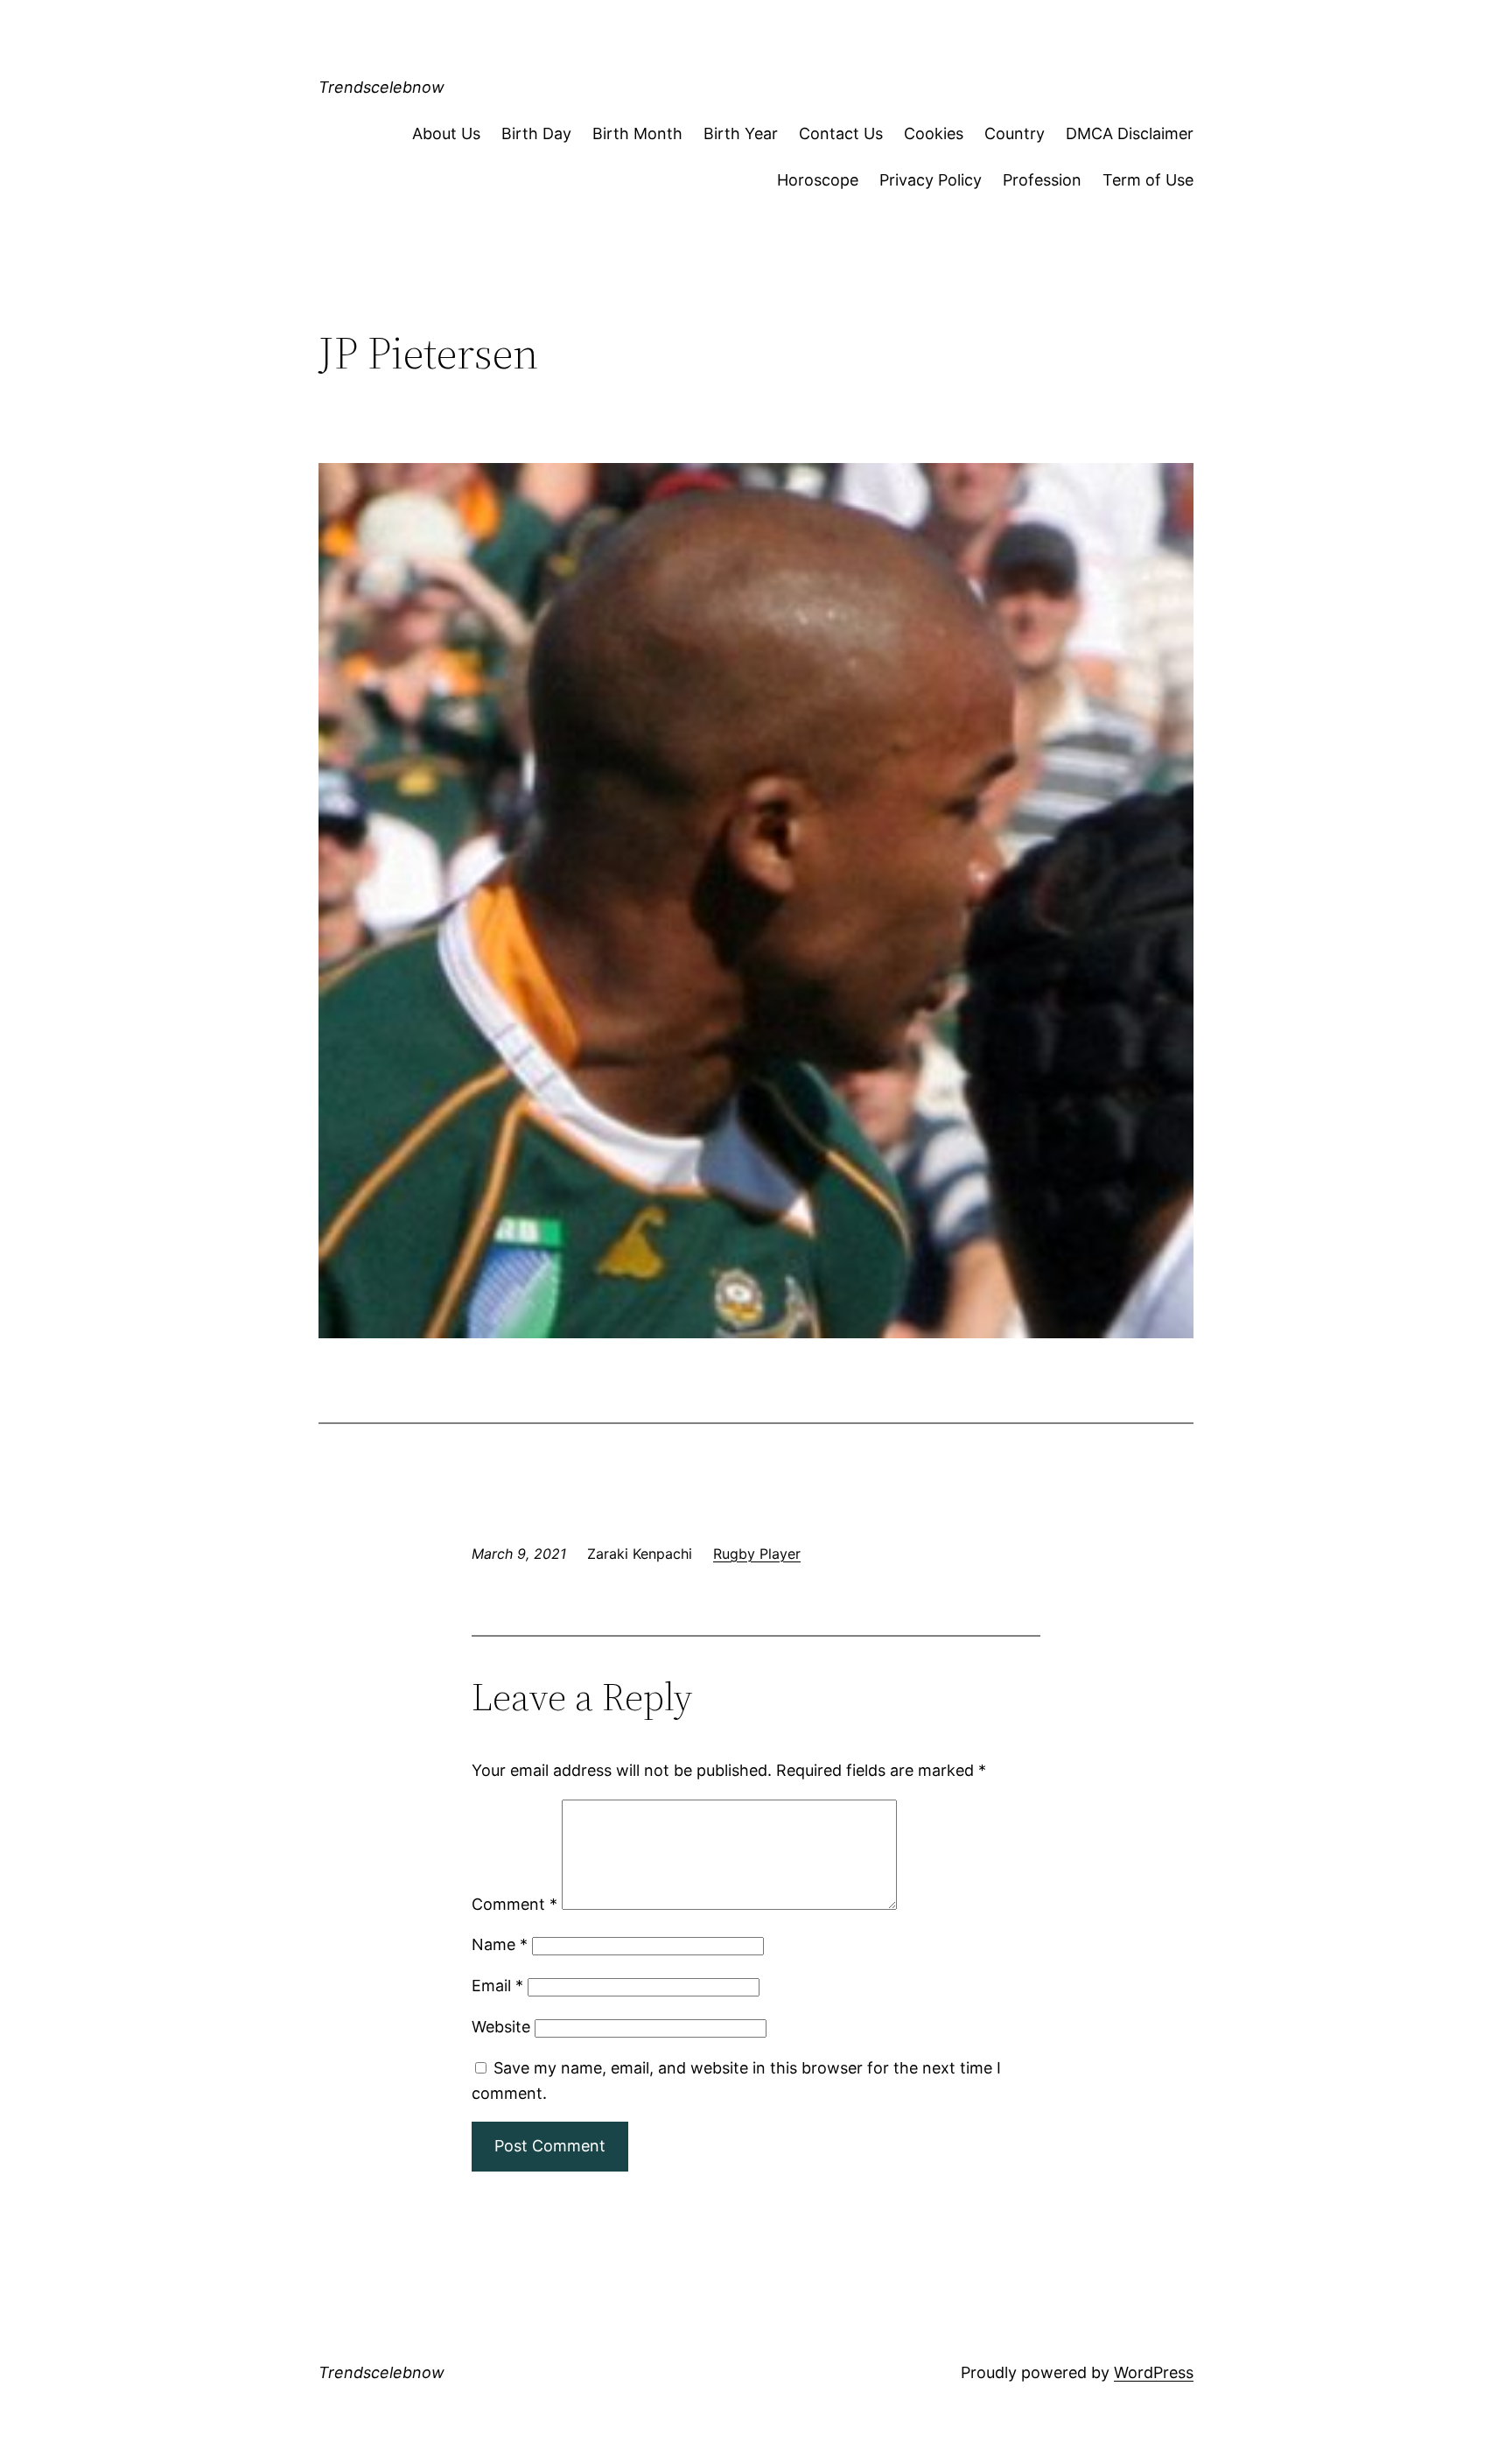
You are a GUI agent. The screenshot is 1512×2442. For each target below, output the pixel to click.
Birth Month (637, 133)
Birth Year (741, 133)
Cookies (934, 133)
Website (501, 2027)
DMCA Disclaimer (1130, 133)
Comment (514, 1904)
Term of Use (1148, 180)
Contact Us (841, 133)
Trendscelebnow (381, 87)
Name (500, 1944)
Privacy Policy (931, 180)
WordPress (1154, 2372)
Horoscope (818, 180)
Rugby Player (757, 1554)
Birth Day (536, 133)
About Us (446, 133)
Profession (1042, 180)
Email (497, 1986)
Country (1015, 133)
